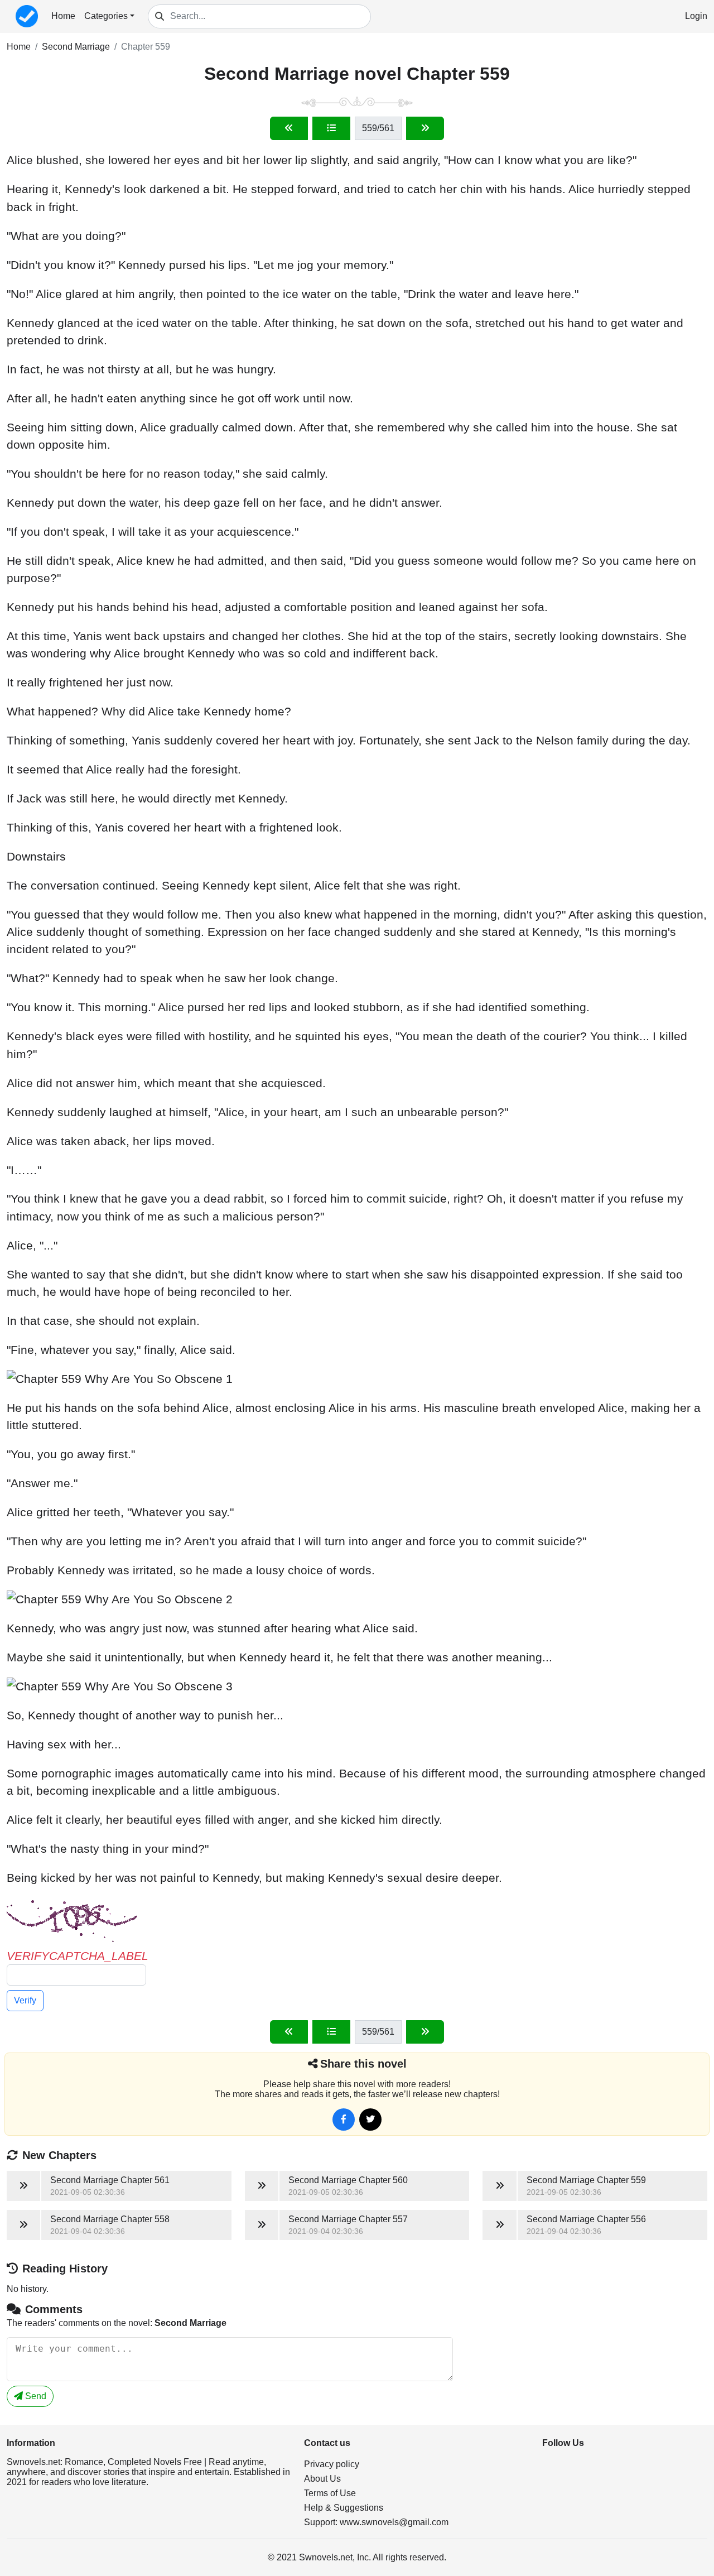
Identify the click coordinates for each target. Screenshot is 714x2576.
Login (696, 16)
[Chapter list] (331, 128)
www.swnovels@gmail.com (394, 2522)
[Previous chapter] (289, 128)
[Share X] (370, 2120)
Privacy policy (332, 2464)
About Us (322, 2479)
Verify (25, 2000)
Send (35, 2396)
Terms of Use (330, 2493)
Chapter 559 (146, 47)
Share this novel (363, 2064)
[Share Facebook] (344, 2120)
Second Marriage (76, 47)
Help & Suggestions (344, 2508)
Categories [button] (106, 16)
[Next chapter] (425, 128)
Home (63, 16)
